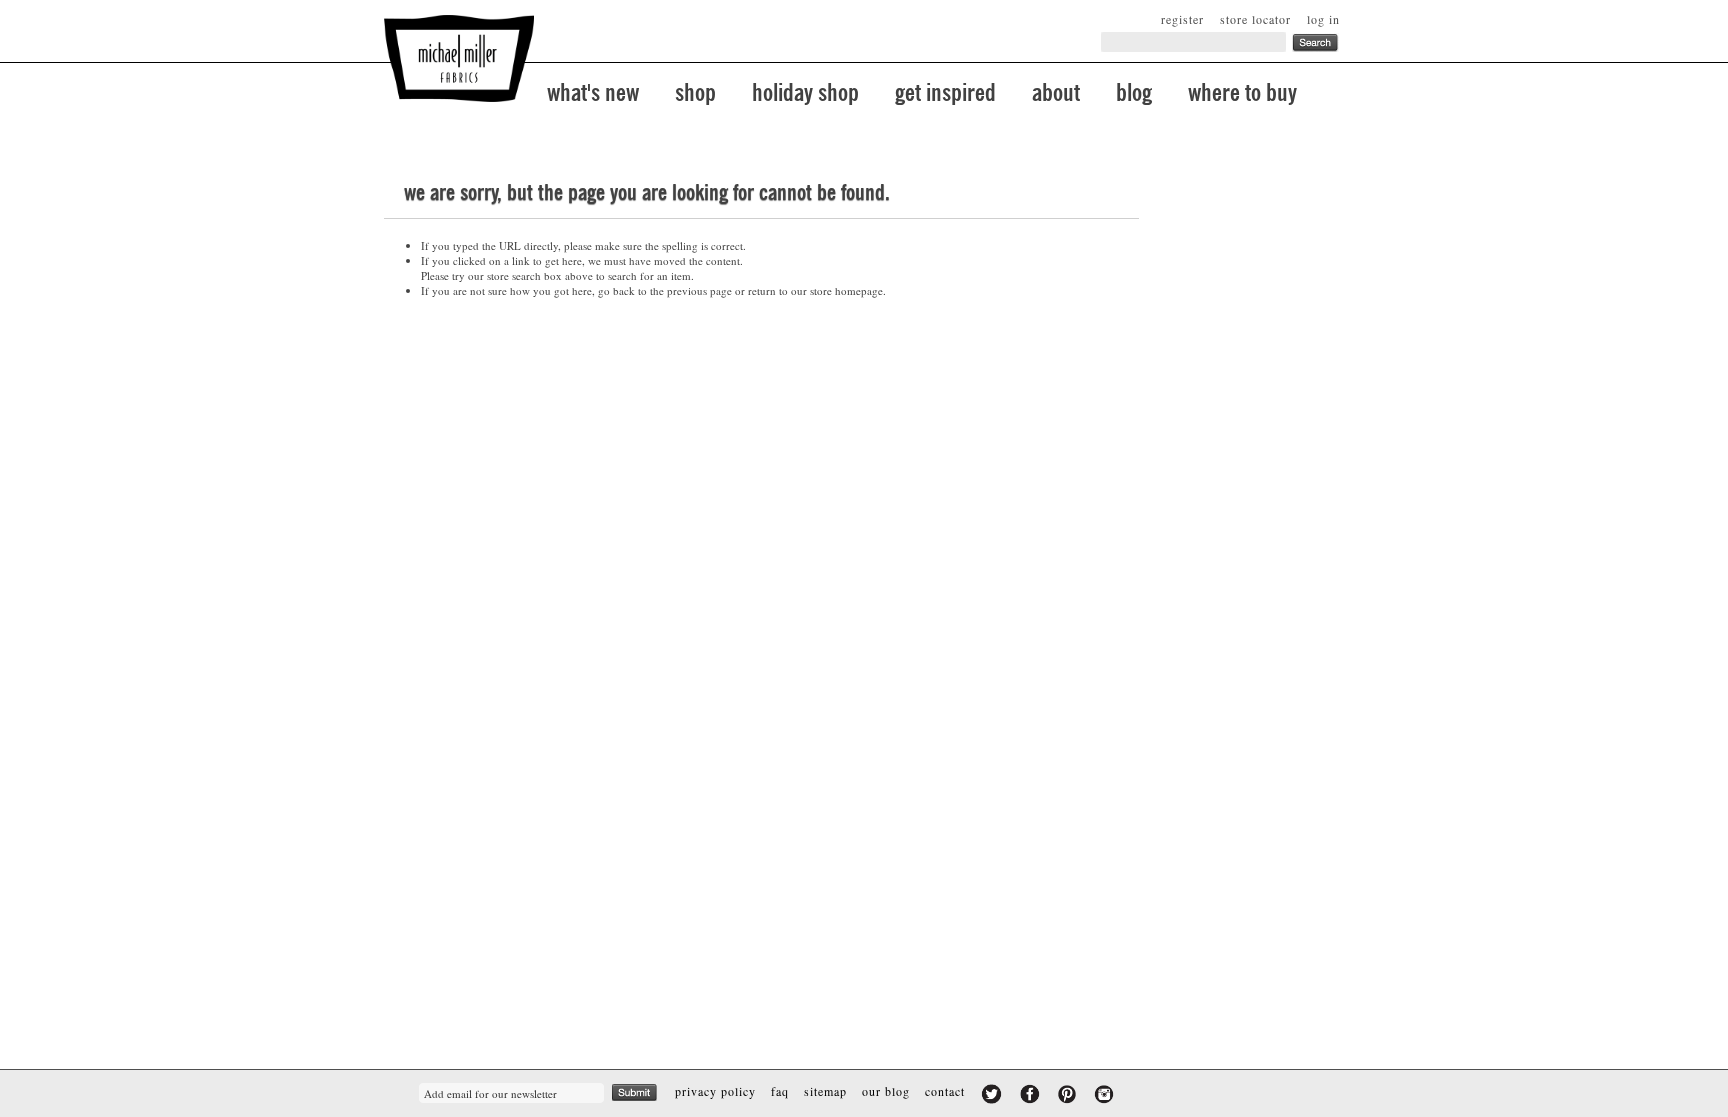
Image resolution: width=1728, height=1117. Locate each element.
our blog (886, 1091)
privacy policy (715, 1091)
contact (945, 1091)
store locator (1255, 19)
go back (616, 290)
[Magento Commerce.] (459, 58)
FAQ (780, 1091)
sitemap (825, 1091)
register (1182, 19)
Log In (1323, 19)
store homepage (846, 290)
